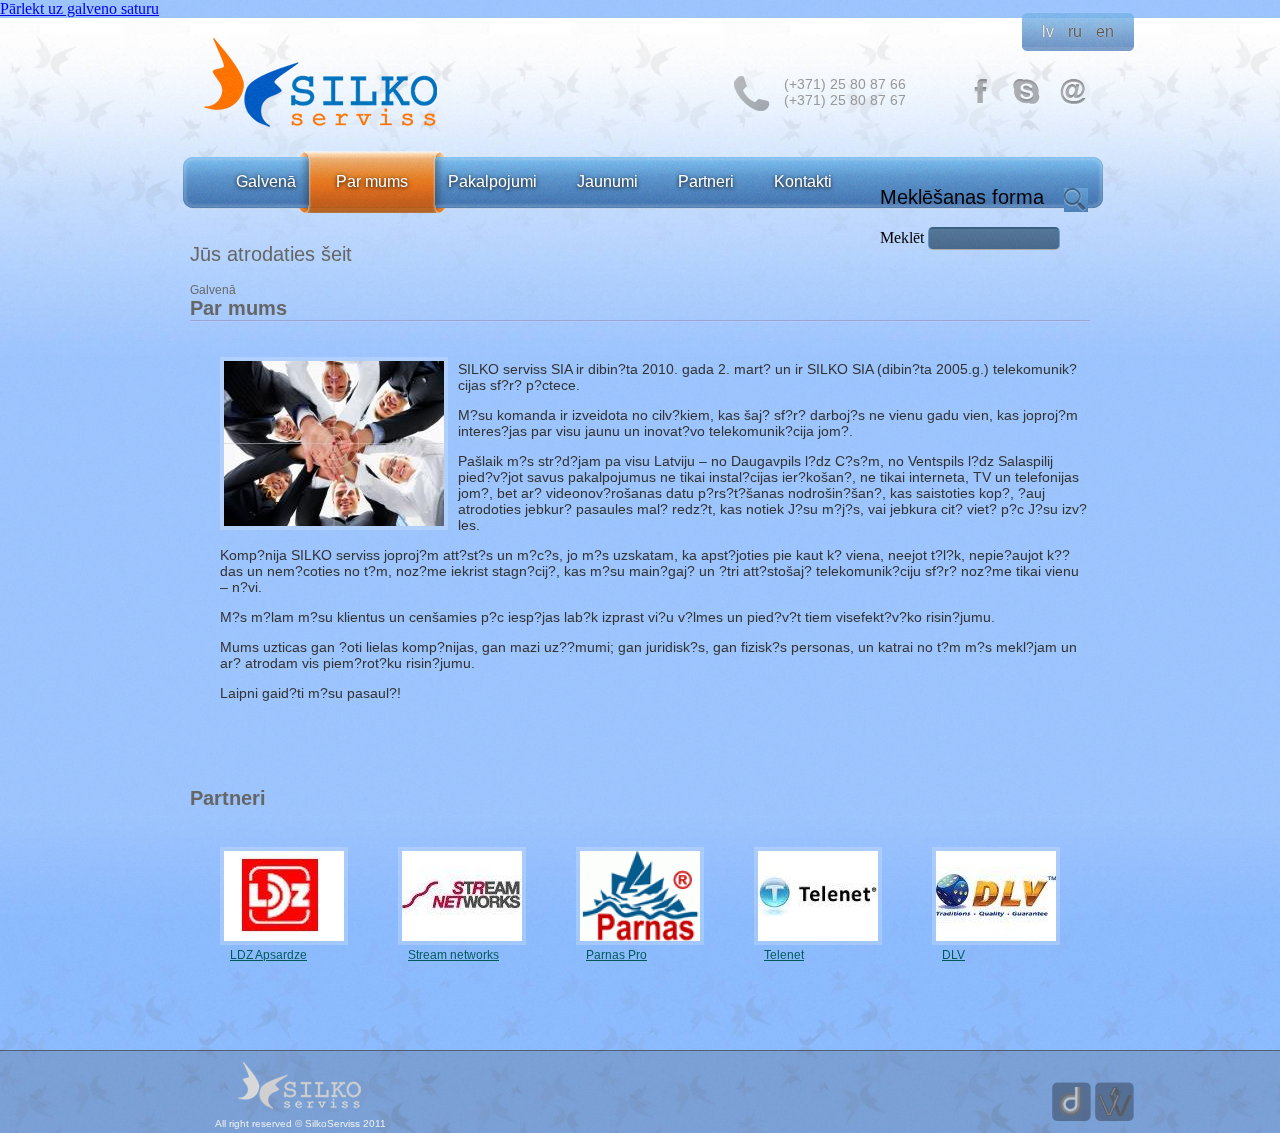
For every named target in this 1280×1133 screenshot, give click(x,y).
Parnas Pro (616, 955)
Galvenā (266, 181)
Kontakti (803, 181)
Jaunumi (607, 181)
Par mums (372, 181)
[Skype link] (1027, 102)
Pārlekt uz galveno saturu (79, 8)
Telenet (784, 955)
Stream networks (453, 955)
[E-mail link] (1073, 102)
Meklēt (904, 237)
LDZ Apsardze (268, 955)
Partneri (706, 181)
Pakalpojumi (492, 181)
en (1105, 31)
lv (1048, 31)
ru (1075, 31)
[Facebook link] (981, 102)
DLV (953, 955)
